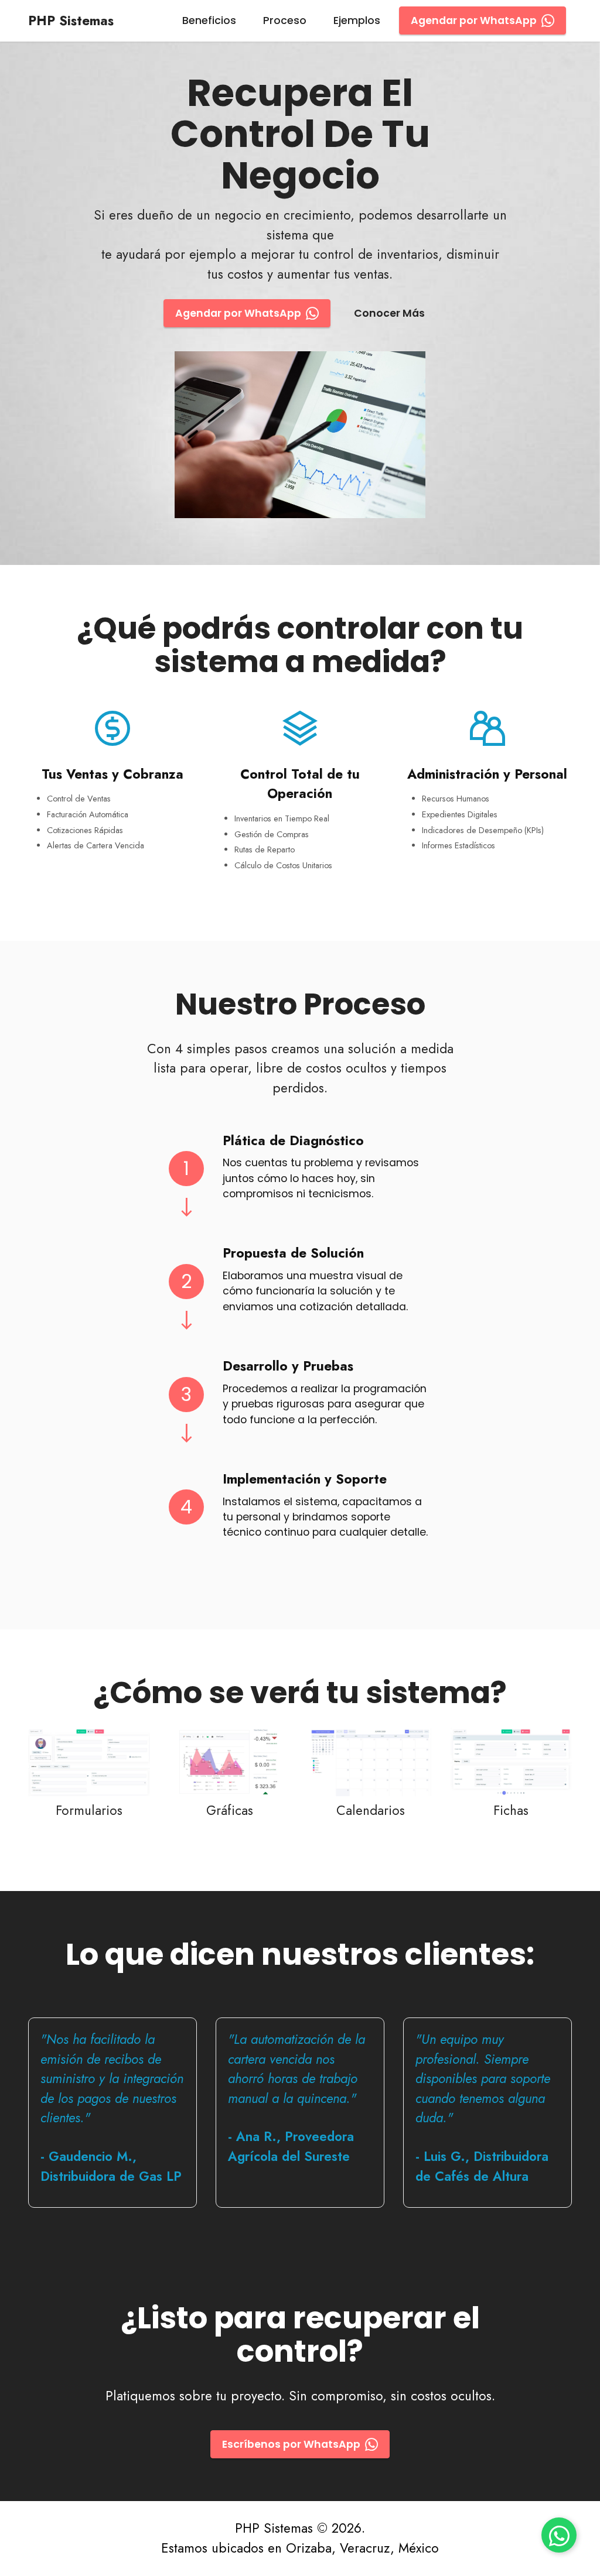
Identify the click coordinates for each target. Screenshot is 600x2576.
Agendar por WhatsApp (474, 20)
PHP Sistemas (71, 20)
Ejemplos (357, 20)
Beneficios (209, 20)
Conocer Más (389, 313)
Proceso (285, 20)
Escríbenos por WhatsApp (291, 2444)
